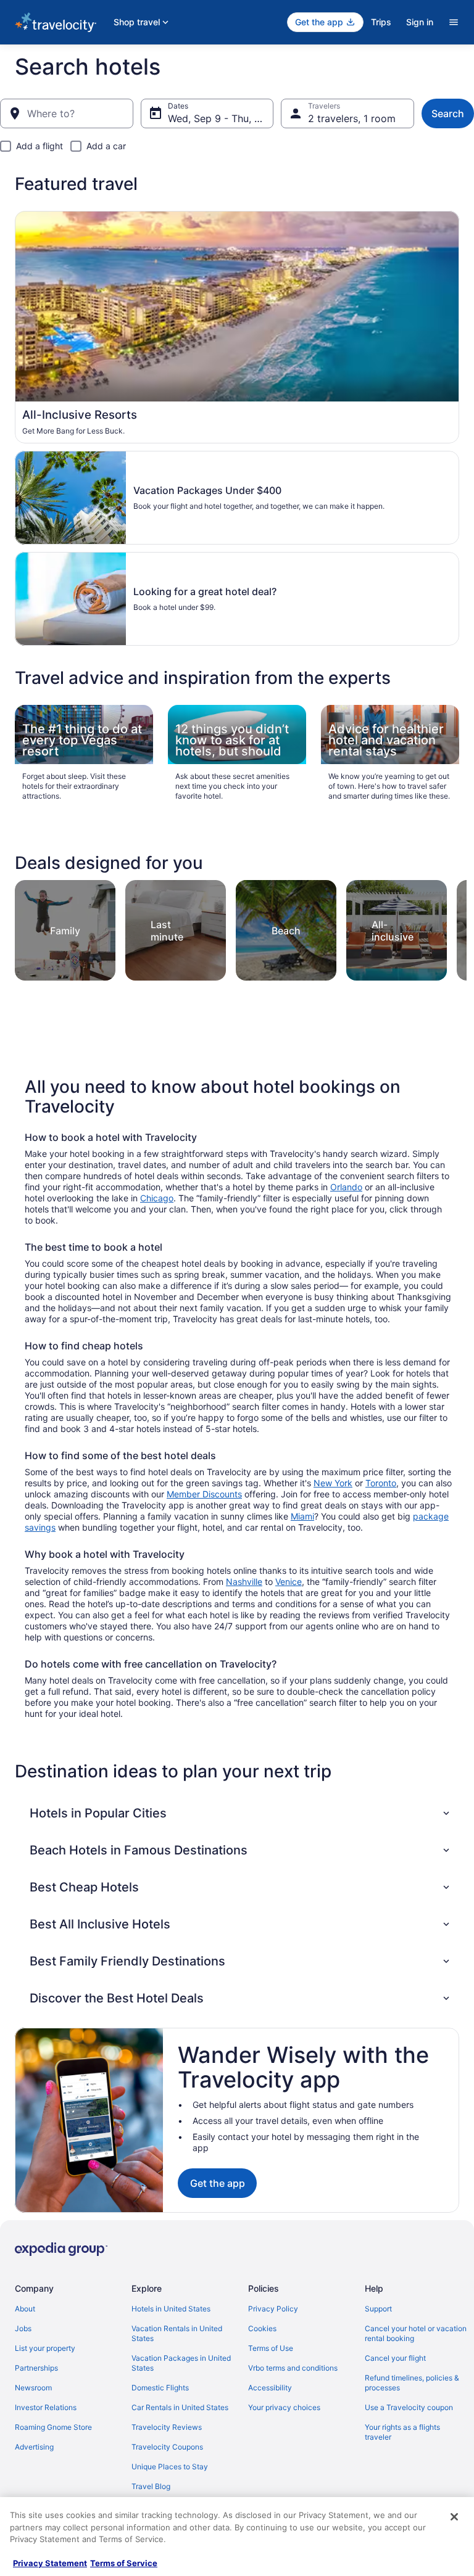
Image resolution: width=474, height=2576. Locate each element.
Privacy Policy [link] (273, 2309)
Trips (381, 22)
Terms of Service (124, 2563)
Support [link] (378, 2309)
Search (448, 113)
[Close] (454, 2517)
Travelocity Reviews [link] (167, 2427)
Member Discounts (204, 1494)
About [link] (25, 2309)
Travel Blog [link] (151, 2486)
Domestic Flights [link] (160, 2388)
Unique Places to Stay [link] (170, 2467)
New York (333, 1483)
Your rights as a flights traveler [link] (402, 2432)
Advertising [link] (34, 2447)
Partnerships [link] (36, 2368)
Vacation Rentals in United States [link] (177, 2333)
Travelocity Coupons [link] (167, 2447)
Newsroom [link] (33, 2388)
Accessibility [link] (270, 2388)
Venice (289, 1582)
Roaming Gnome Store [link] (53, 2427)
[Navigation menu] (454, 22)
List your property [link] (45, 2348)
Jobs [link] (23, 2328)
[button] (241, 1813)
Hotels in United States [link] (171, 2309)
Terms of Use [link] (271, 2348)
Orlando (346, 1187)
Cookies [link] (262, 2328)
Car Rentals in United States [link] (180, 2407)
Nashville (244, 1582)
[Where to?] (67, 113)
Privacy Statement (50, 2563)
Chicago (157, 1198)
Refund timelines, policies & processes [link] (412, 2383)
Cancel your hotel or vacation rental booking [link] (416, 2333)
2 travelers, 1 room (352, 118)
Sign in (420, 22)
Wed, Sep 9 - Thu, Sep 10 (221, 118)
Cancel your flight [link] (395, 2358)
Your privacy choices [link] (284, 2407)
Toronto (381, 1483)
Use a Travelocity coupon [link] (409, 2407)
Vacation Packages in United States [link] (181, 2363)
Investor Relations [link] (46, 2407)
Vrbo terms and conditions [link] (293, 2368)
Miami (302, 1516)
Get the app (218, 2183)
